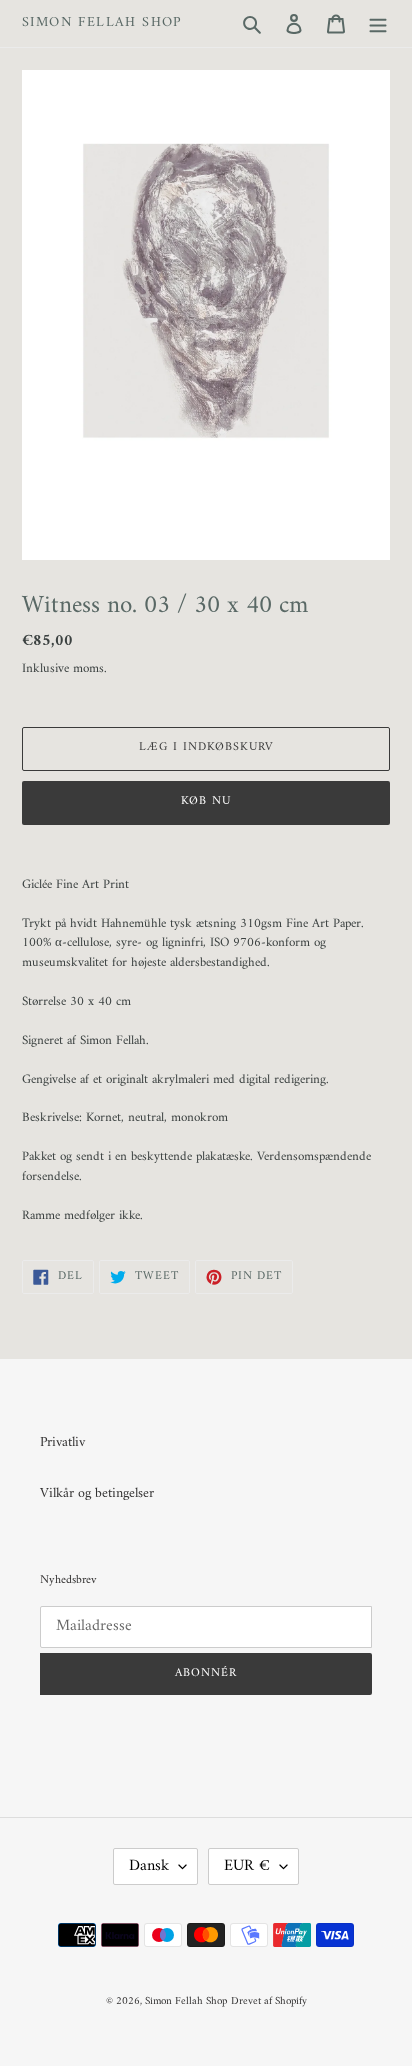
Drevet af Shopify (269, 2001)
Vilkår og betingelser (97, 1493)
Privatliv (62, 1442)
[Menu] (378, 23)
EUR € (247, 1866)
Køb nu (206, 801)
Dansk (149, 1866)
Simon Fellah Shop (102, 23)
